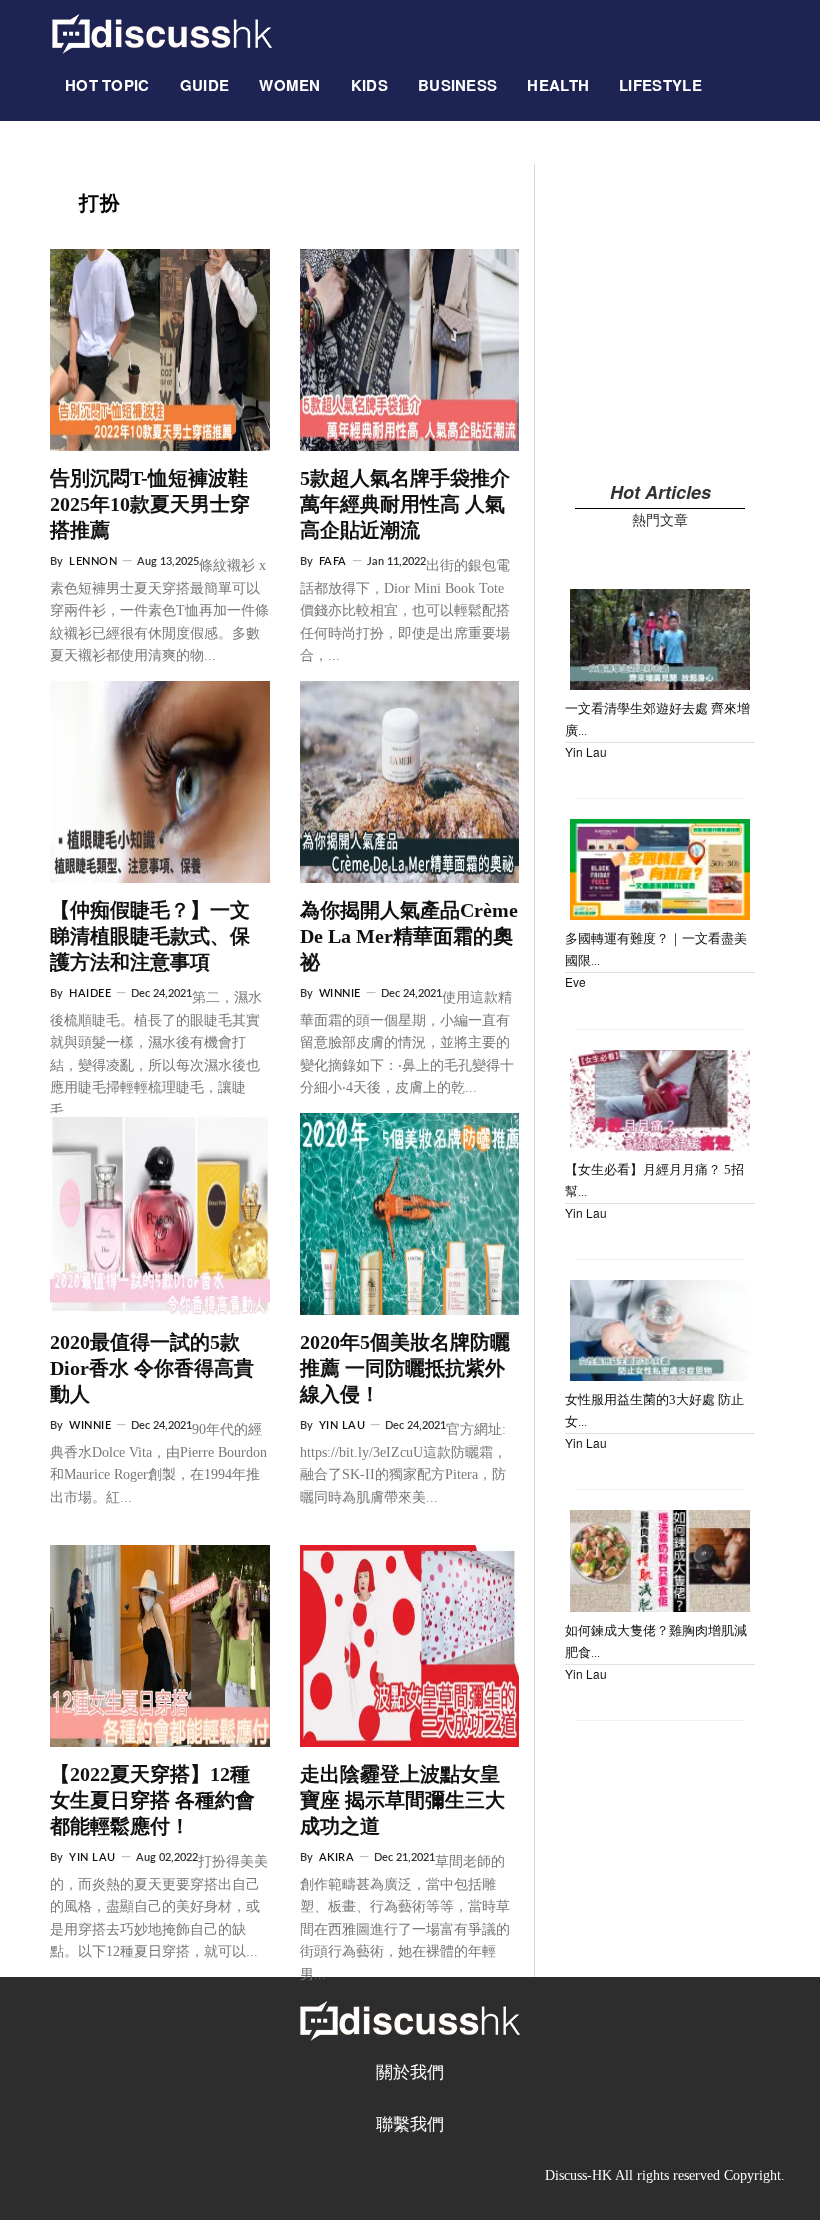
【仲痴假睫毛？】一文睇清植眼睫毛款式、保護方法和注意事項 (150, 936)
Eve (575, 981)
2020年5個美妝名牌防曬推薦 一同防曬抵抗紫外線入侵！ (405, 1368)
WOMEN (290, 85)
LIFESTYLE (660, 85)
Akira (337, 1857)
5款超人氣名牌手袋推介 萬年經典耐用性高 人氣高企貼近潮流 (405, 504)
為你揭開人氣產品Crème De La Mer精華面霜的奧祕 (409, 936)
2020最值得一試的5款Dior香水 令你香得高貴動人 (152, 1368)
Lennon (93, 561)
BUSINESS (457, 85)
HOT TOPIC (107, 85)
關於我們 (410, 2072)
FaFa (333, 561)
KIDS (369, 85)
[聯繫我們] (732, 75)
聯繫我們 (410, 2124)
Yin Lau (342, 1425)
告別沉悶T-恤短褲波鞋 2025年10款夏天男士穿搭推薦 (150, 504)
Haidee (90, 993)
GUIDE (205, 85)
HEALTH (558, 85)
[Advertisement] (660, 304)
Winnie (340, 993)
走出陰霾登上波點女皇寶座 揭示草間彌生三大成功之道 (402, 1800)
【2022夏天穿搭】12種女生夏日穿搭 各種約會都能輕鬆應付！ (152, 1800)
